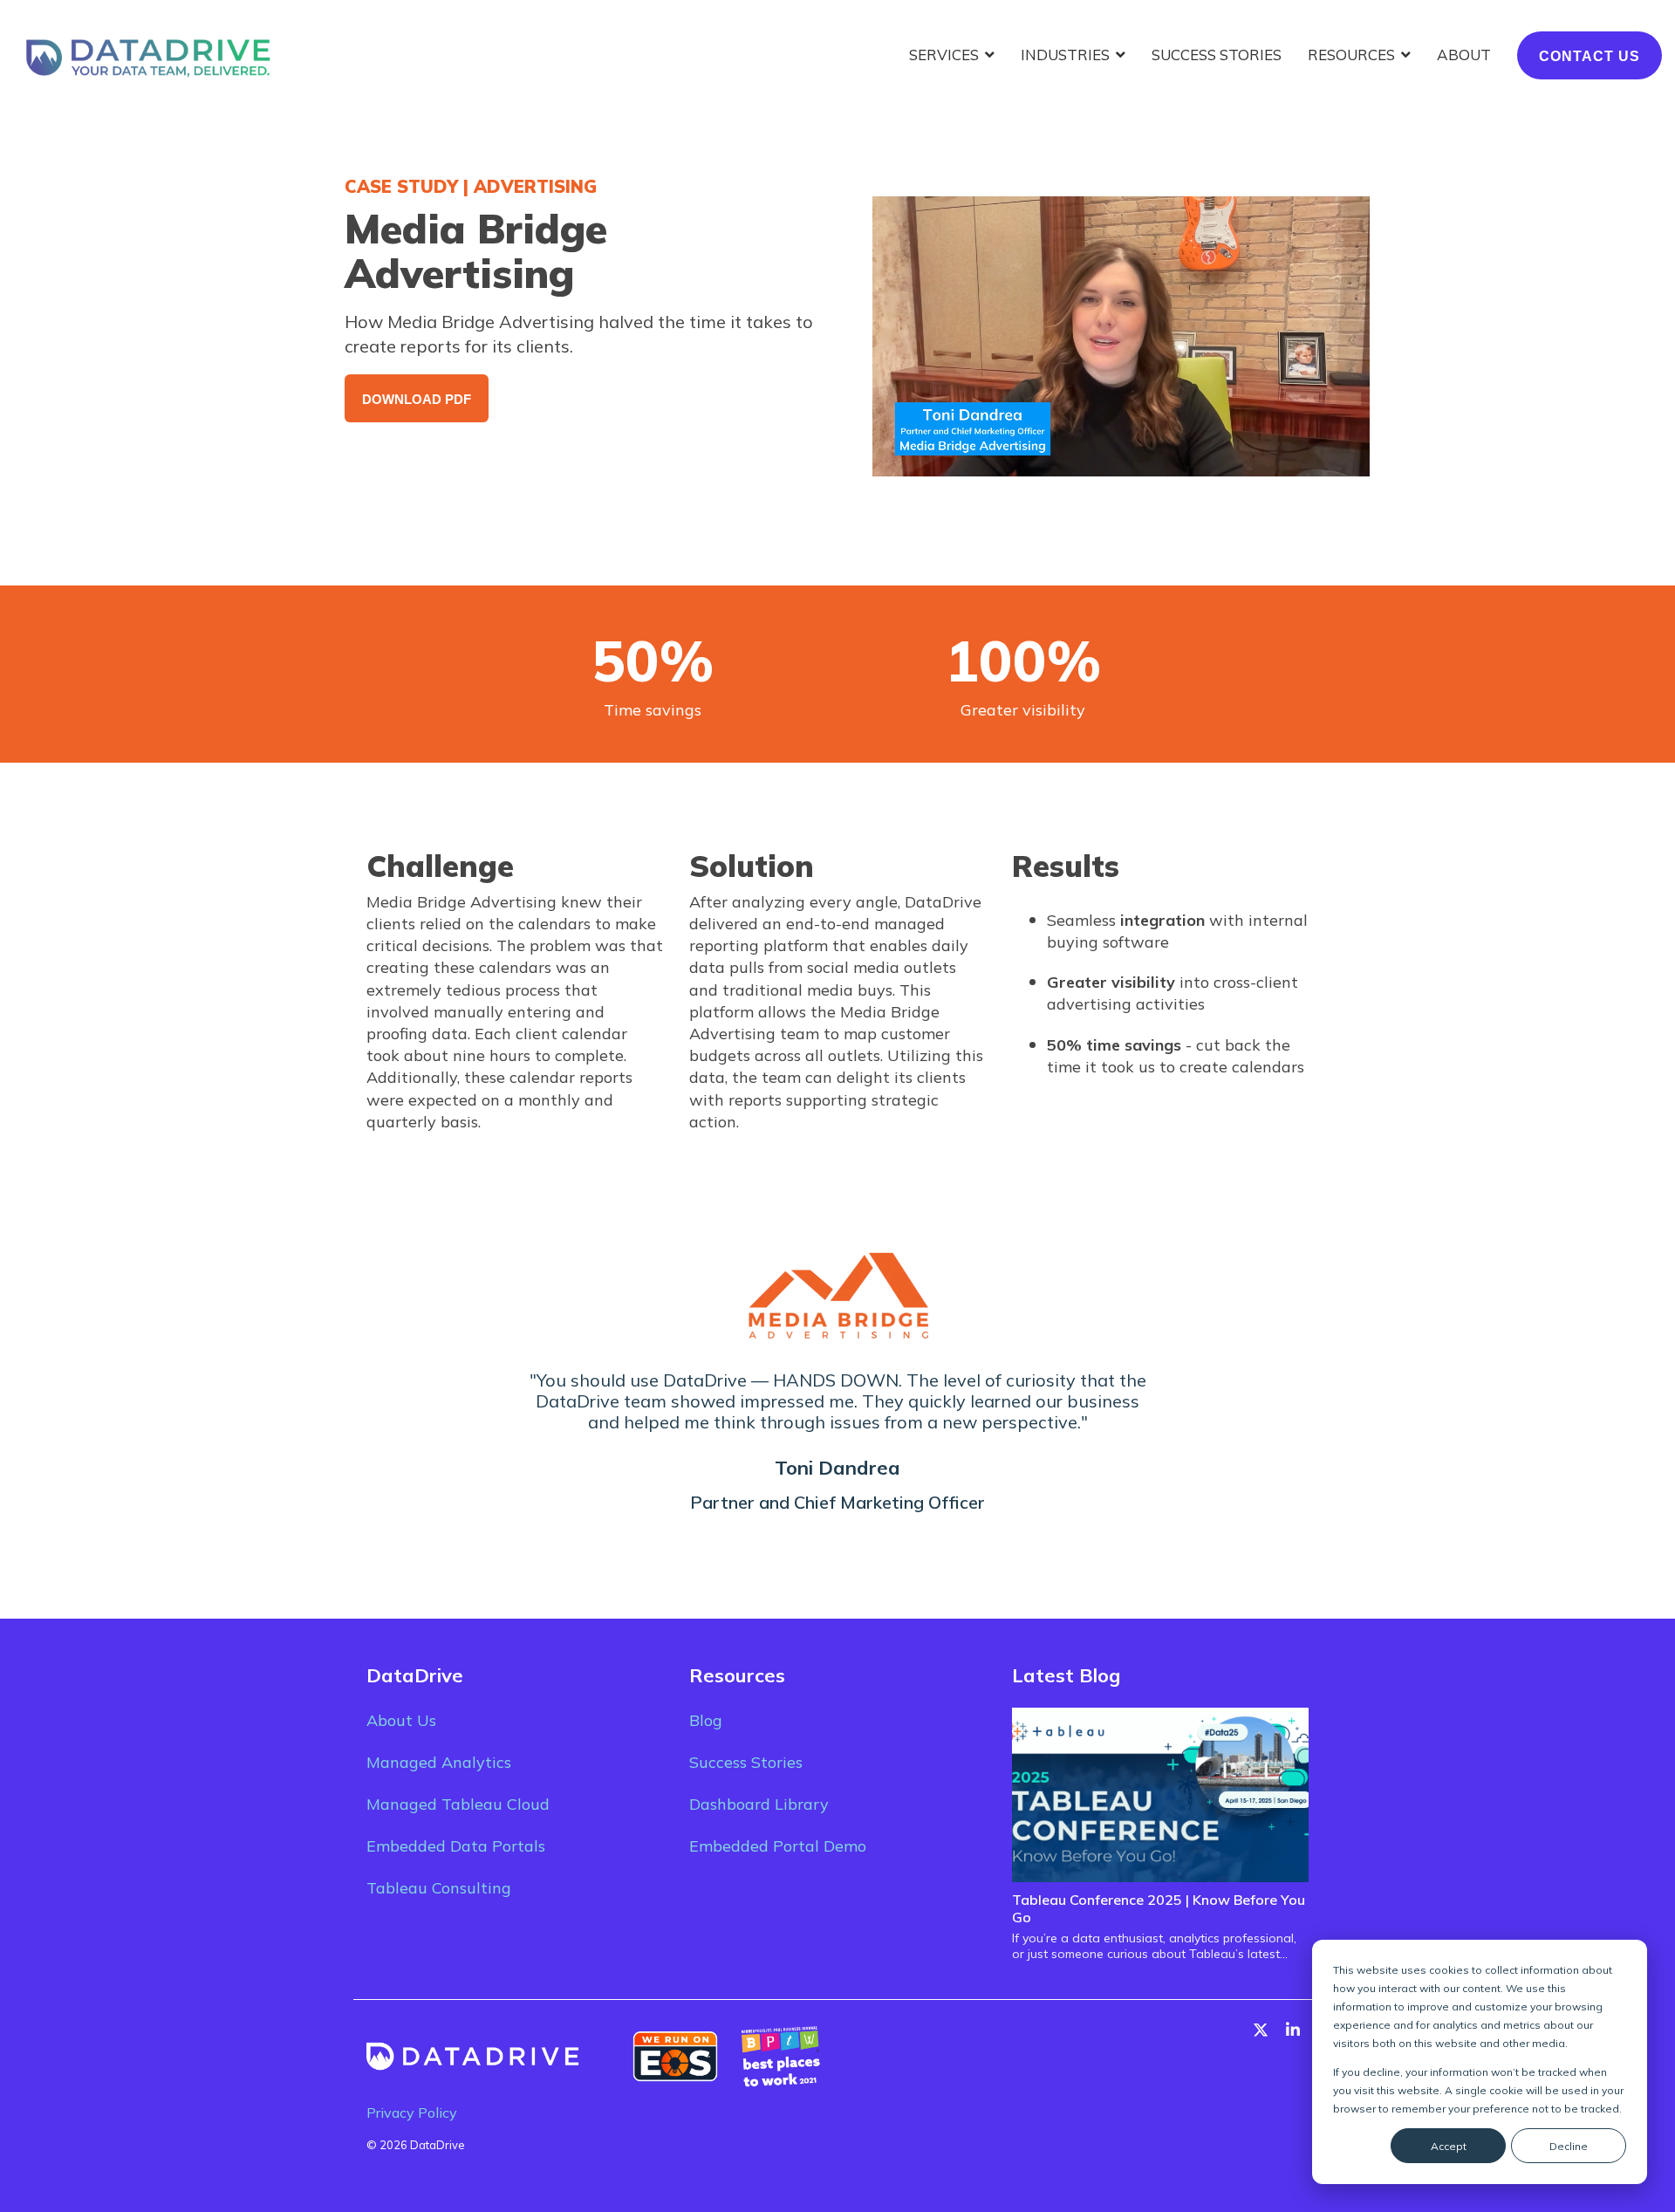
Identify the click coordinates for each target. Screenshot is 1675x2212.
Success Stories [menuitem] (746, 1762)
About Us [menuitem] (401, 1720)
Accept (1449, 2146)
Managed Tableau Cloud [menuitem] (458, 1804)
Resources (1353, 55)
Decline (1569, 2146)
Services (946, 55)
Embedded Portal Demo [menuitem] (778, 1846)
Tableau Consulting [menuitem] (439, 1888)
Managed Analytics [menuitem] (439, 1762)
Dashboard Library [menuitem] (759, 1804)
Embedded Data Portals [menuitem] (456, 1846)
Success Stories (1217, 55)
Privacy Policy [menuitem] (412, 2113)
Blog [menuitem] (706, 1720)
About (1464, 55)
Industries (1067, 55)
